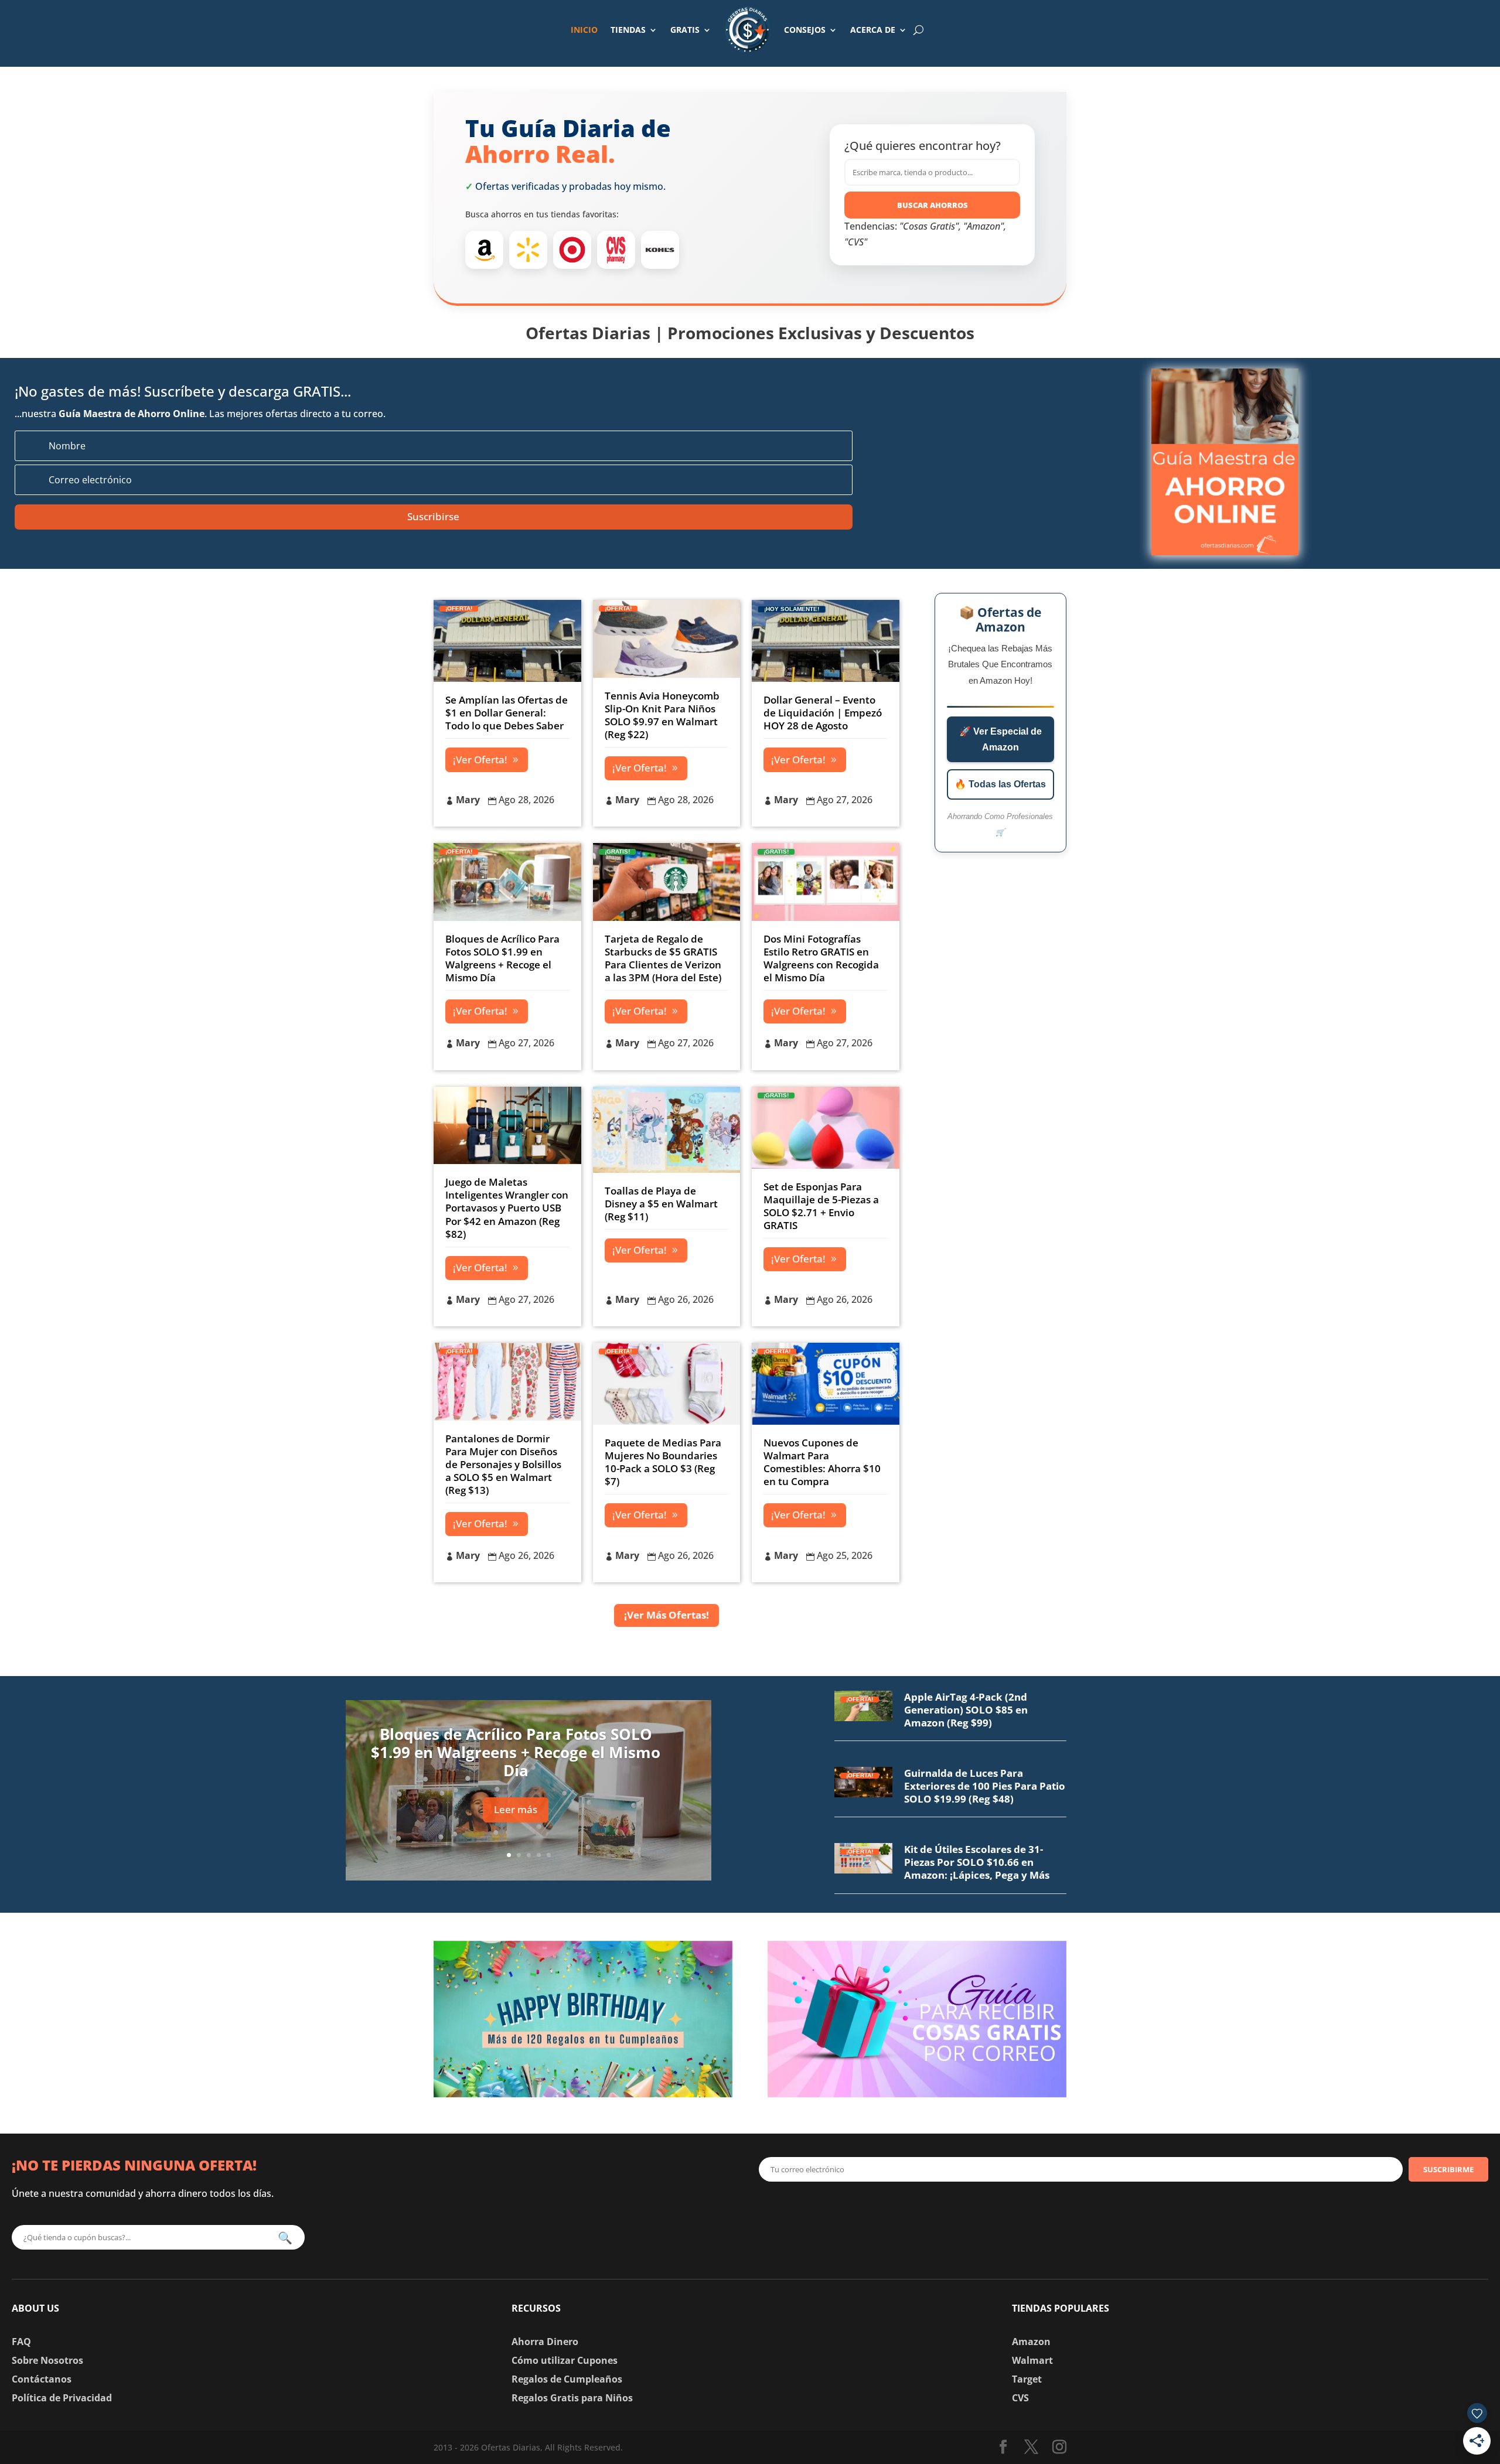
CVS (1020, 2398)
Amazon (1031, 2342)
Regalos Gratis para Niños (572, 2398)
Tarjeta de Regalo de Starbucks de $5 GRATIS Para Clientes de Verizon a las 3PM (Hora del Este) (663, 958)
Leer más (516, 1809)
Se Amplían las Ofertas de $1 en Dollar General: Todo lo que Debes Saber (507, 713)
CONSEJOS (805, 30)
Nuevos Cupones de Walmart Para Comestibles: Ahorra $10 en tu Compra (822, 1462)
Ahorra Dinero (545, 2342)
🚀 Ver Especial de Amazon (1000, 739)
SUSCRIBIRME (1448, 2169)
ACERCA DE (873, 30)
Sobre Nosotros (47, 2360)
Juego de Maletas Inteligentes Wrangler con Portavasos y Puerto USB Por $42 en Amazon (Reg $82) (507, 1208)
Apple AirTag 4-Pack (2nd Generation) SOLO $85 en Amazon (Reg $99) (966, 1710)
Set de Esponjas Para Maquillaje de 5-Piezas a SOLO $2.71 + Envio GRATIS (821, 1206)
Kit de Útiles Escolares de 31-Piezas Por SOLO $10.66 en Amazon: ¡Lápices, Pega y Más (977, 1862)
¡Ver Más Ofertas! (667, 1615)
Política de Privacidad (62, 2398)
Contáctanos (42, 2379)
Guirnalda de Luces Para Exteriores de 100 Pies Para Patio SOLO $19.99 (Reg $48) (985, 1786)
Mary (468, 800)
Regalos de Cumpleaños (567, 2379)
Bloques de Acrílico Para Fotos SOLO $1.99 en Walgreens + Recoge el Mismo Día (502, 958)
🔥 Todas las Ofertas (1000, 784)
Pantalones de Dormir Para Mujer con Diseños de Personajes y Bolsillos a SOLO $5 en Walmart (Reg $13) (503, 1464)
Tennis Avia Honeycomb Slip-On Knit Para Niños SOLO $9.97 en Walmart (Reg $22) (662, 715)
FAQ (21, 2342)
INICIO (584, 30)
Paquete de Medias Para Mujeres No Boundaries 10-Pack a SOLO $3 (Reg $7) (663, 1462)
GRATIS (685, 30)
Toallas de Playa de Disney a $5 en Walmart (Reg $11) (661, 1204)
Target (1027, 2379)
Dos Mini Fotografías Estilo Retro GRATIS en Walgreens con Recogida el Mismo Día (821, 958)
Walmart (1032, 2360)
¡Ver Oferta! (480, 760)
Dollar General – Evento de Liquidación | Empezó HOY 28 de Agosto (823, 713)
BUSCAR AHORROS (933, 205)
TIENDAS (628, 30)
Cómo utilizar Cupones (565, 2360)
